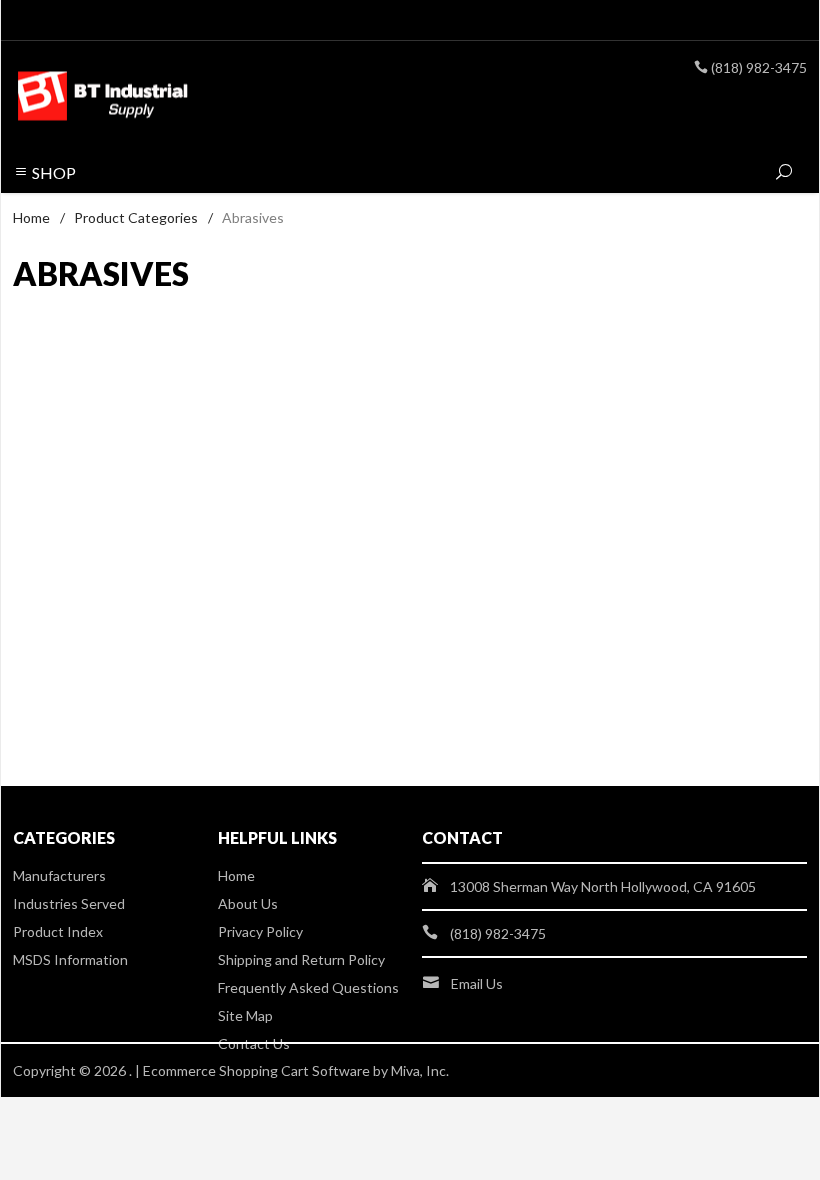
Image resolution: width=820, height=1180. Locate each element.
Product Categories (136, 217)
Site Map (245, 1015)
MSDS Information (70, 959)
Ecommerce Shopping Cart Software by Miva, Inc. (296, 1070)
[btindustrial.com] (164, 97)
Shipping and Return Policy (301, 959)
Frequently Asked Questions (308, 987)
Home (31, 217)
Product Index (58, 931)
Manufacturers (59, 875)
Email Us (477, 983)
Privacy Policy (260, 931)
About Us (248, 903)
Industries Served (69, 903)
